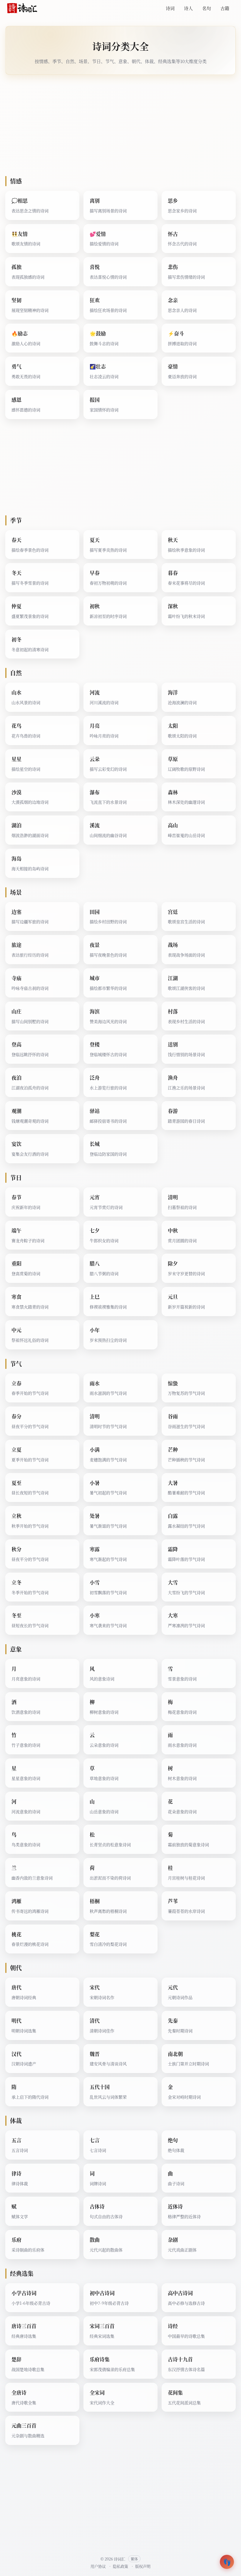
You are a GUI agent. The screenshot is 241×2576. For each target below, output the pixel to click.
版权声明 (143, 2566)
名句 (207, 8)
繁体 (134, 2559)
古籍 (225, 8)
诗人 (188, 8)
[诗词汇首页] (22, 8)
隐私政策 (120, 2566)
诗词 (170, 8)
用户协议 (98, 2566)
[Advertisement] (120, 125)
